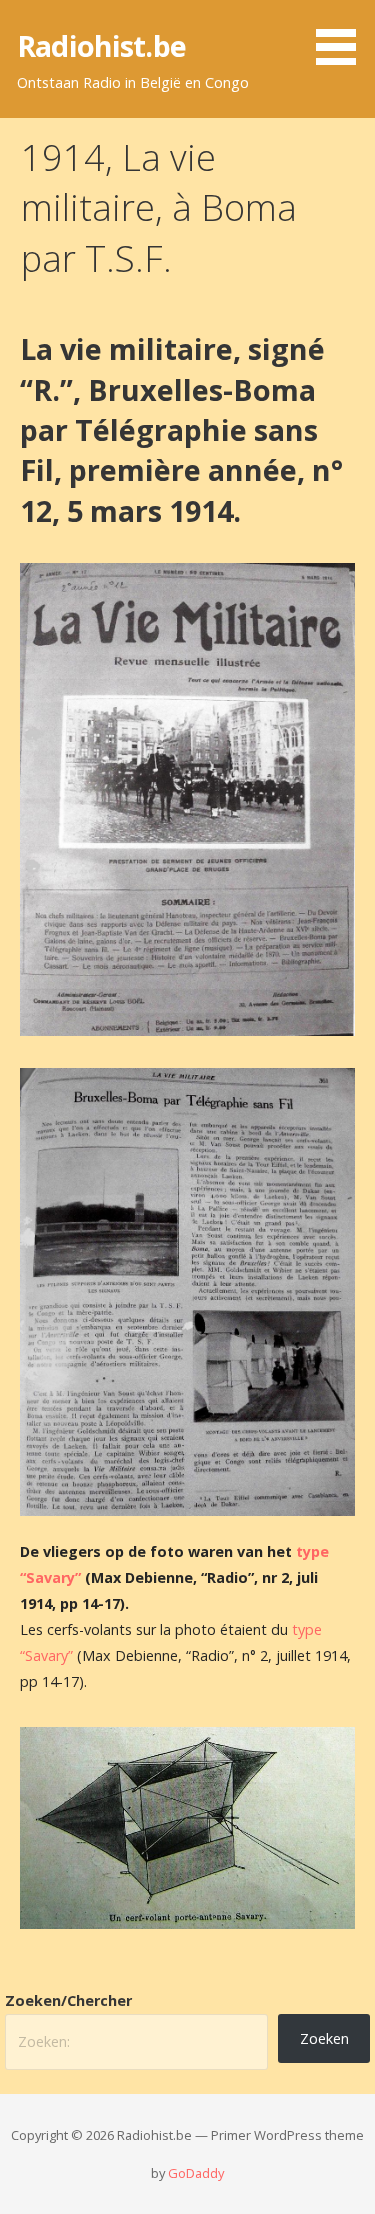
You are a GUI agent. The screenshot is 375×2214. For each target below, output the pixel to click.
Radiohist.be (101, 45)
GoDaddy (196, 2173)
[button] (343, 36)
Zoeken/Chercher (68, 2000)
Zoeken (324, 2038)
